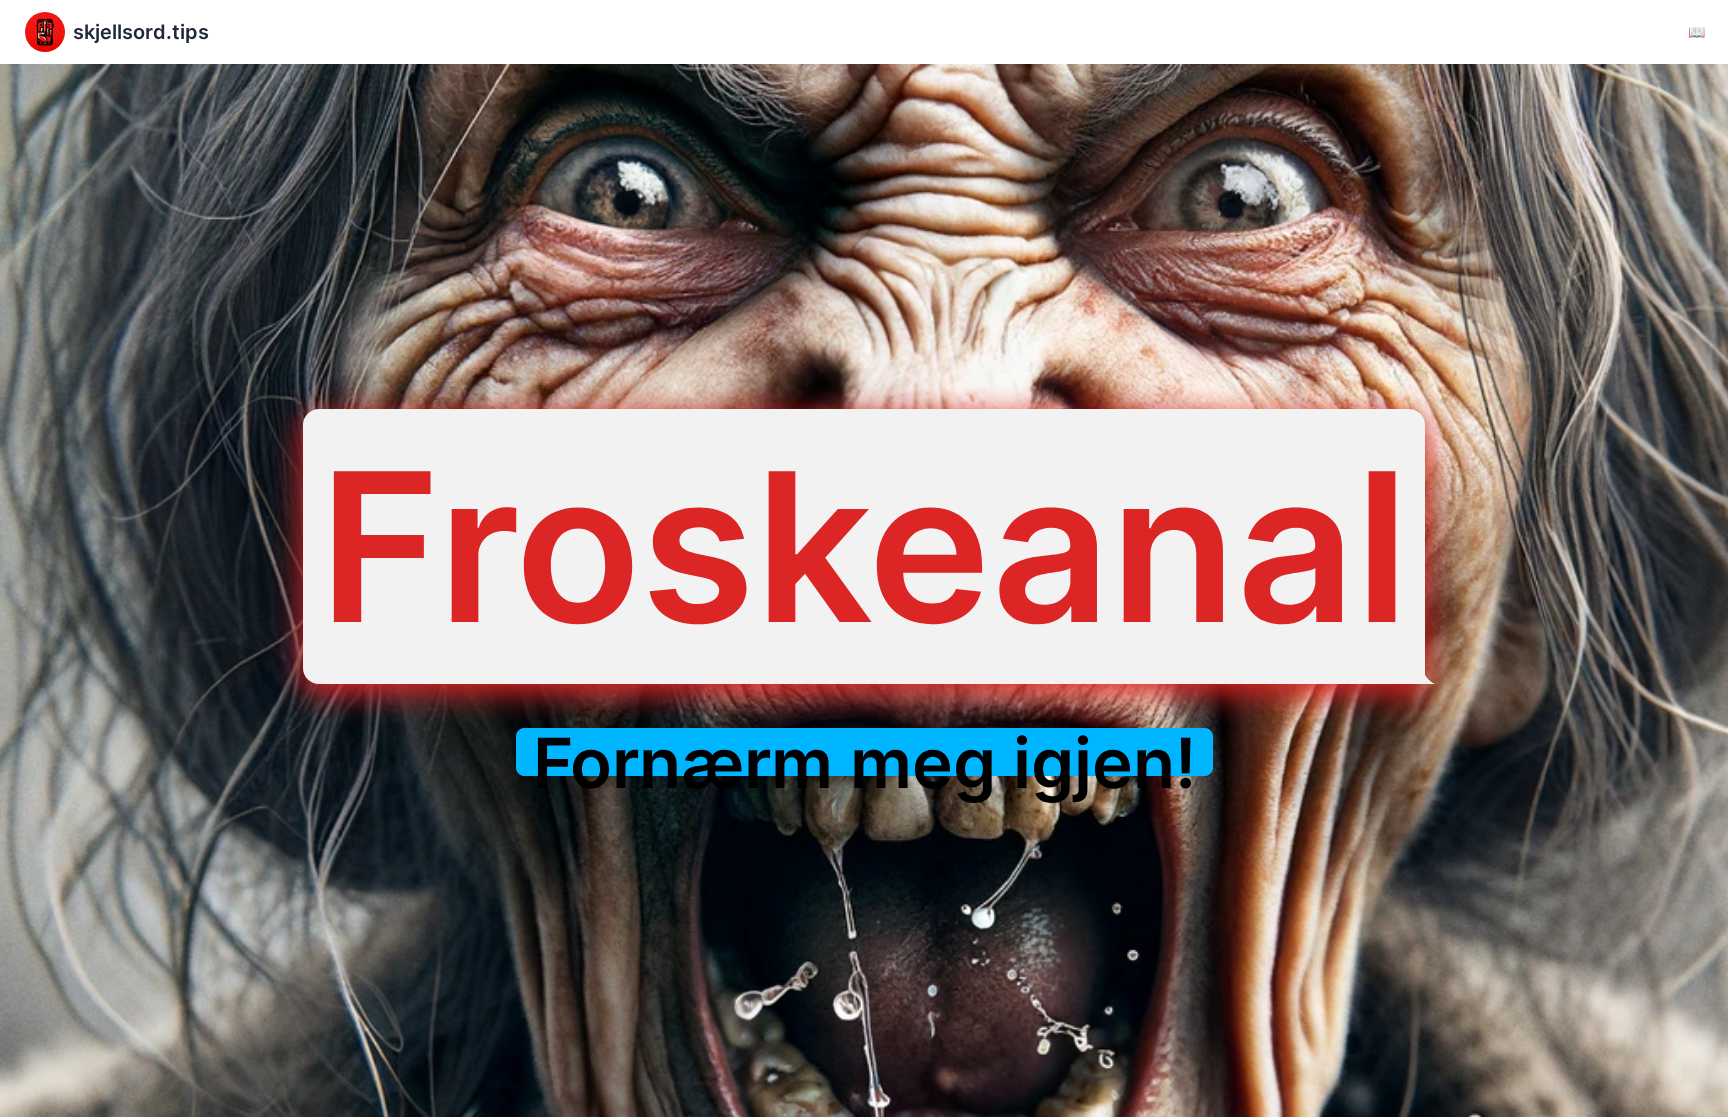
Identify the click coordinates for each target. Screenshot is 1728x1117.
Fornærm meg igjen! (864, 763)
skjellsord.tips (141, 32)
